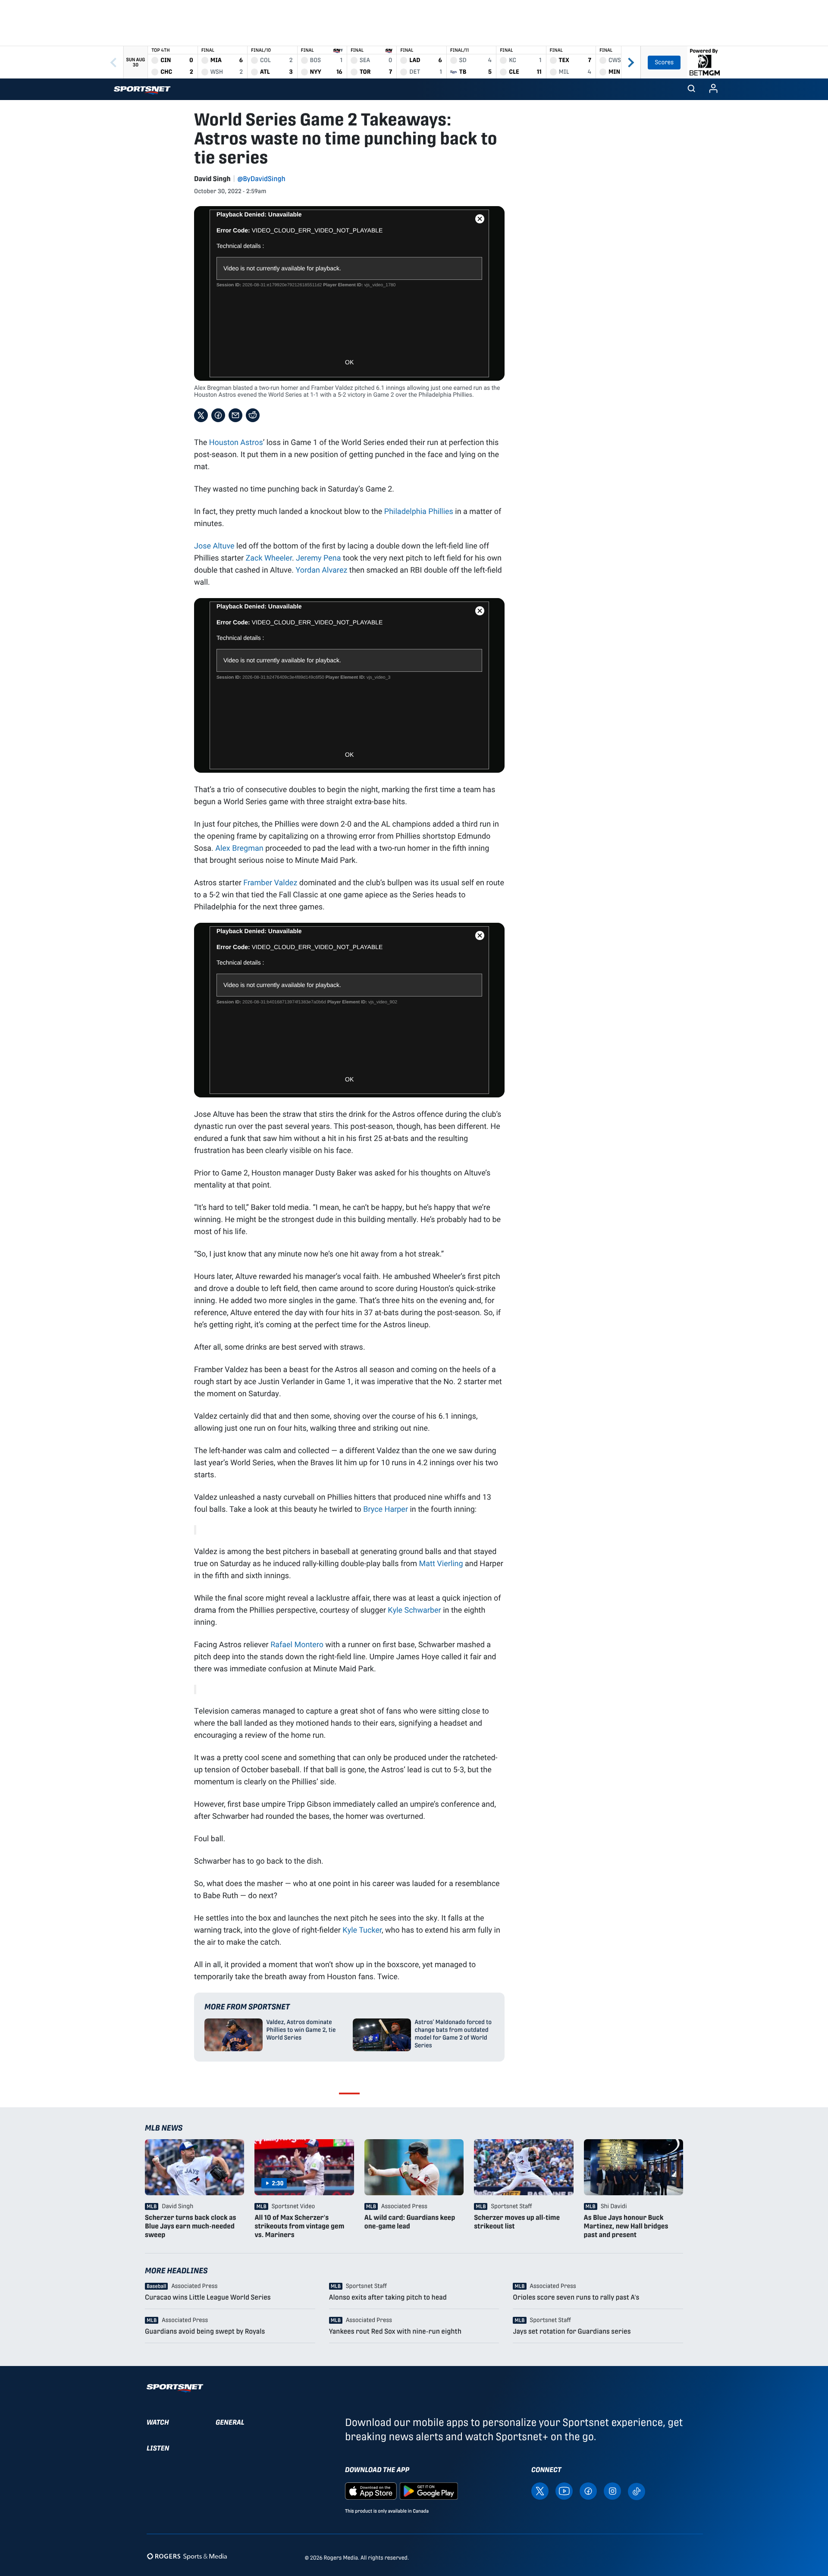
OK (349, 362)
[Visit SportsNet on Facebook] (588, 2491)
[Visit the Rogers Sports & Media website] (187, 2556)
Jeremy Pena (318, 558)
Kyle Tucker (362, 1930)
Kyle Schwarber (414, 1610)
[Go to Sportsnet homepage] (142, 90)
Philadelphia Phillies (419, 511)
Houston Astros (236, 442)
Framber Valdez (270, 882)
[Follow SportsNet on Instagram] (612, 2491)
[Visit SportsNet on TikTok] (637, 2491)
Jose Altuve (214, 545)
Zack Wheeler (268, 558)
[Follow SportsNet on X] (540, 2491)
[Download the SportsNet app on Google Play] (429, 2491)
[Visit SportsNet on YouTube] (564, 2491)
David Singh (212, 179)
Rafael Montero (297, 1644)
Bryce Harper (386, 1509)
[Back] (113, 62)
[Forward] (631, 62)
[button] (691, 89)
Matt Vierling (441, 1563)
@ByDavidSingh (262, 179)
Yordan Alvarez (321, 570)
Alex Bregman (239, 848)
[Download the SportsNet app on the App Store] (371, 2491)
